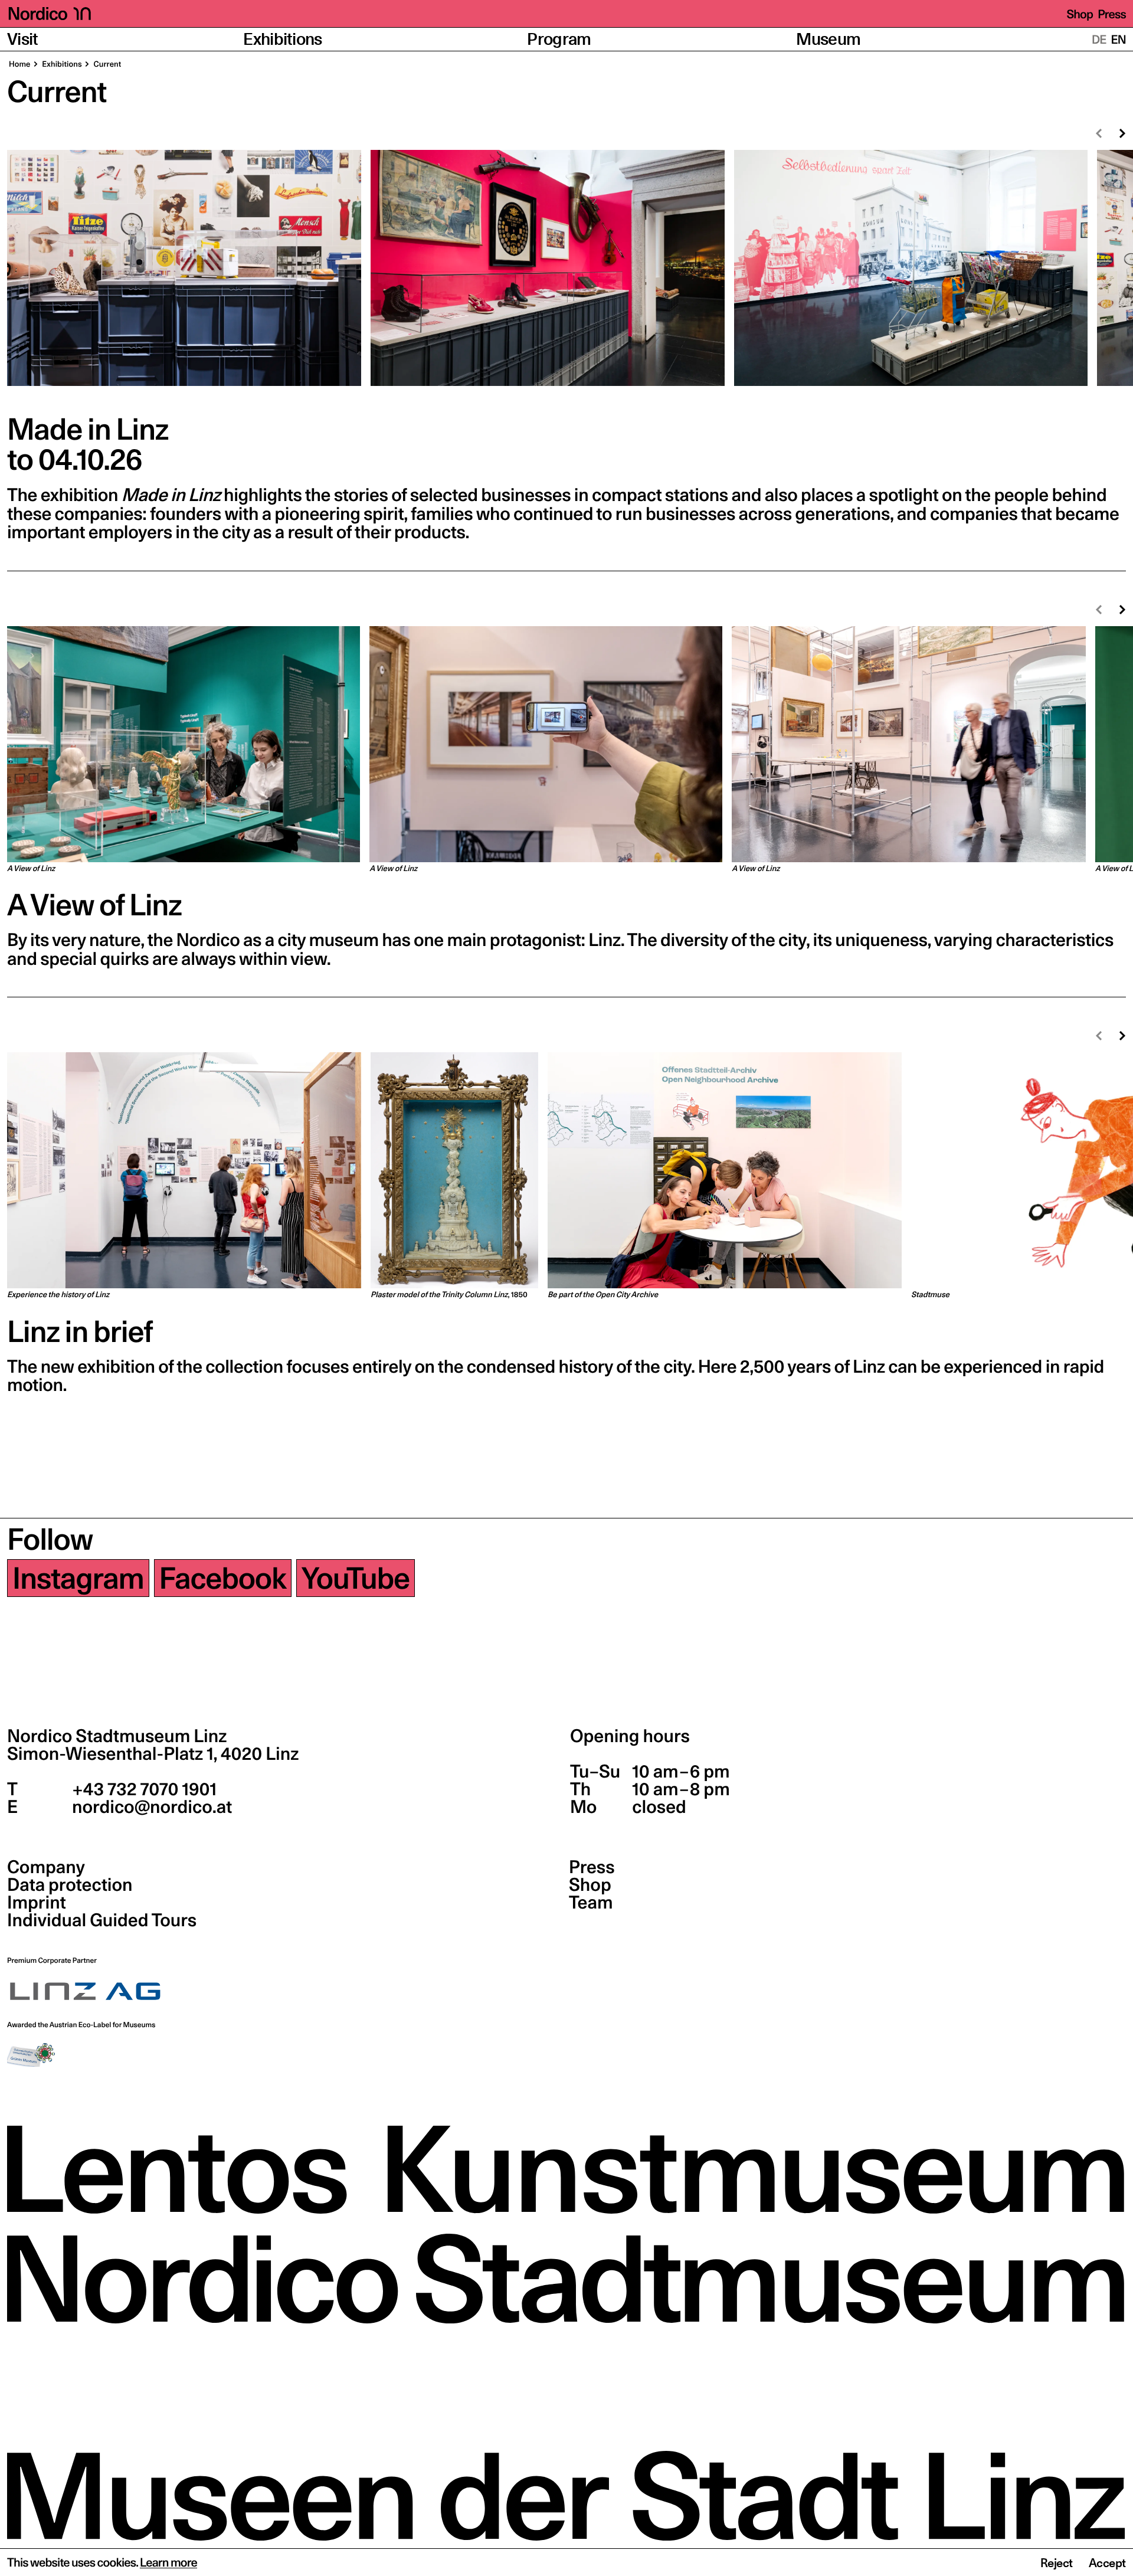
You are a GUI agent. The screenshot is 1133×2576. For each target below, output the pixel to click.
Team (591, 1903)
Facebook (223, 1578)
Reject (1057, 2563)
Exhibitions (283, 39)
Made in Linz (88, 429)
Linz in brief (80, 1331)
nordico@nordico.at (150, 1807)
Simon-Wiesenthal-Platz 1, (153, 1754)
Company (46, 1867)
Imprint (37, 1903)
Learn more (168, 2562)
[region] (566, 274)
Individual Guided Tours (102, 1920)
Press (1112, 14)
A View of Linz (94, 905)
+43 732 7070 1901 (143, 1789)
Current (107, 64)
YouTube (356, 1578)
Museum (828, 39)
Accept (1107, 2563)
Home (20, 64)
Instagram (78, 1578)
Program (559, 39)
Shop (1080, 14)
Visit (23, 39)
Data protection (70, 1885)
